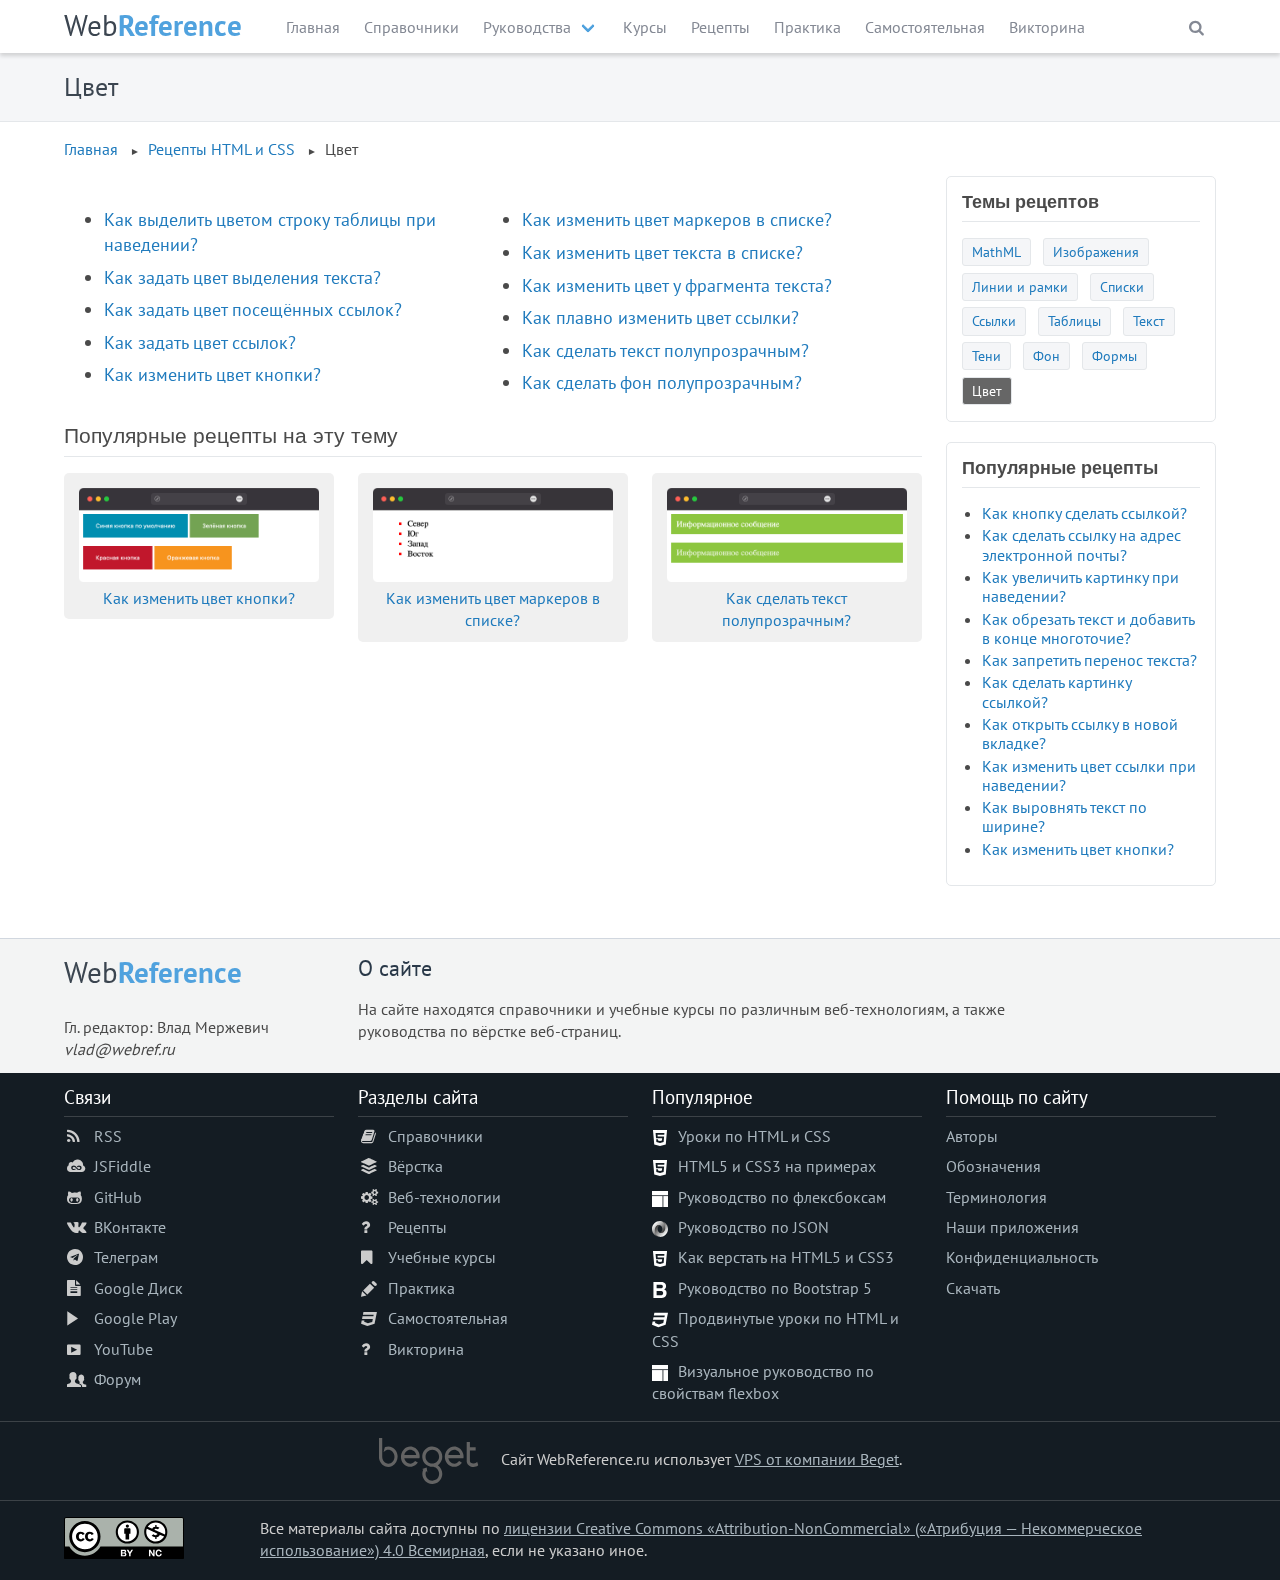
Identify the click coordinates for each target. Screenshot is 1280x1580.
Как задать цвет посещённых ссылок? (253, 309)
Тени (986, 355)
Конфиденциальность (1022, 1257)
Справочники (411, 27)
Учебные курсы (442, 1257)
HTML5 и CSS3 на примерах (777, 1166)
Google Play (135, 1318)
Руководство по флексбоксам (782, 1197)
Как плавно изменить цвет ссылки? (660, 317)
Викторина (1047, 27)
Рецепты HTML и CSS (221, 149)
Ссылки (994, 320)
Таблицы (1074, 320)
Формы (1114, 355)
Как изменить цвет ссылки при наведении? (1089, 775)
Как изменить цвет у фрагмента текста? (677, 285)
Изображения (1096, 251)
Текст (1149, 320)
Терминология (996, 1197)
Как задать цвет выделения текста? (242, 277)
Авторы (972, 1136)
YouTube (123, 1349)
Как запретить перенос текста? (1089, 660)
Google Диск (138, 1288)
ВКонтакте (130, 1227)
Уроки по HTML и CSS (754, 1136)
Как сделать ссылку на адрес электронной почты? (1081, 544)
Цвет (987, 390)
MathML (996, 251)
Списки (1122, 286)
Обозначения (993, 1166)
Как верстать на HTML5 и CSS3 (786, 1257)
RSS (108, 1136)
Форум (117, 1379)
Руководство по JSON (753, 1227)
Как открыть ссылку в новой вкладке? (1080, 733)
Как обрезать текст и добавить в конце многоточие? (1088, 628)
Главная (313, 27)
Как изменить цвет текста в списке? (662, 252)
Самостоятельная (925, 27)
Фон (1046, 355)
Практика (807, 27)
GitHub (118, 1197)
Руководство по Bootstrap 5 (775, 1288)
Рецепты (720, 27)
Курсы (645, 27)
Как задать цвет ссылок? (200, 342)
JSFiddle (122, 1166)
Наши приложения (1012, 1227)
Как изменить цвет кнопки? (212, 374)
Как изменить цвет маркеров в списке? (677, 219)
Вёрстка (415, 1166)
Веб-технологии (444, 1197)
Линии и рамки (1020, 286)
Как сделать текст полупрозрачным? (665, 350)
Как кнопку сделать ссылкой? (1084, 513)
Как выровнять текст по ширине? (1064, 816)
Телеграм (126, 1257)
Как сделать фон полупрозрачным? (662, 382)
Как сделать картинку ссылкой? (1056, 691)
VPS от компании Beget (817, 1459)
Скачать (973, 1288)
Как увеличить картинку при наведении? (1080, 586)
